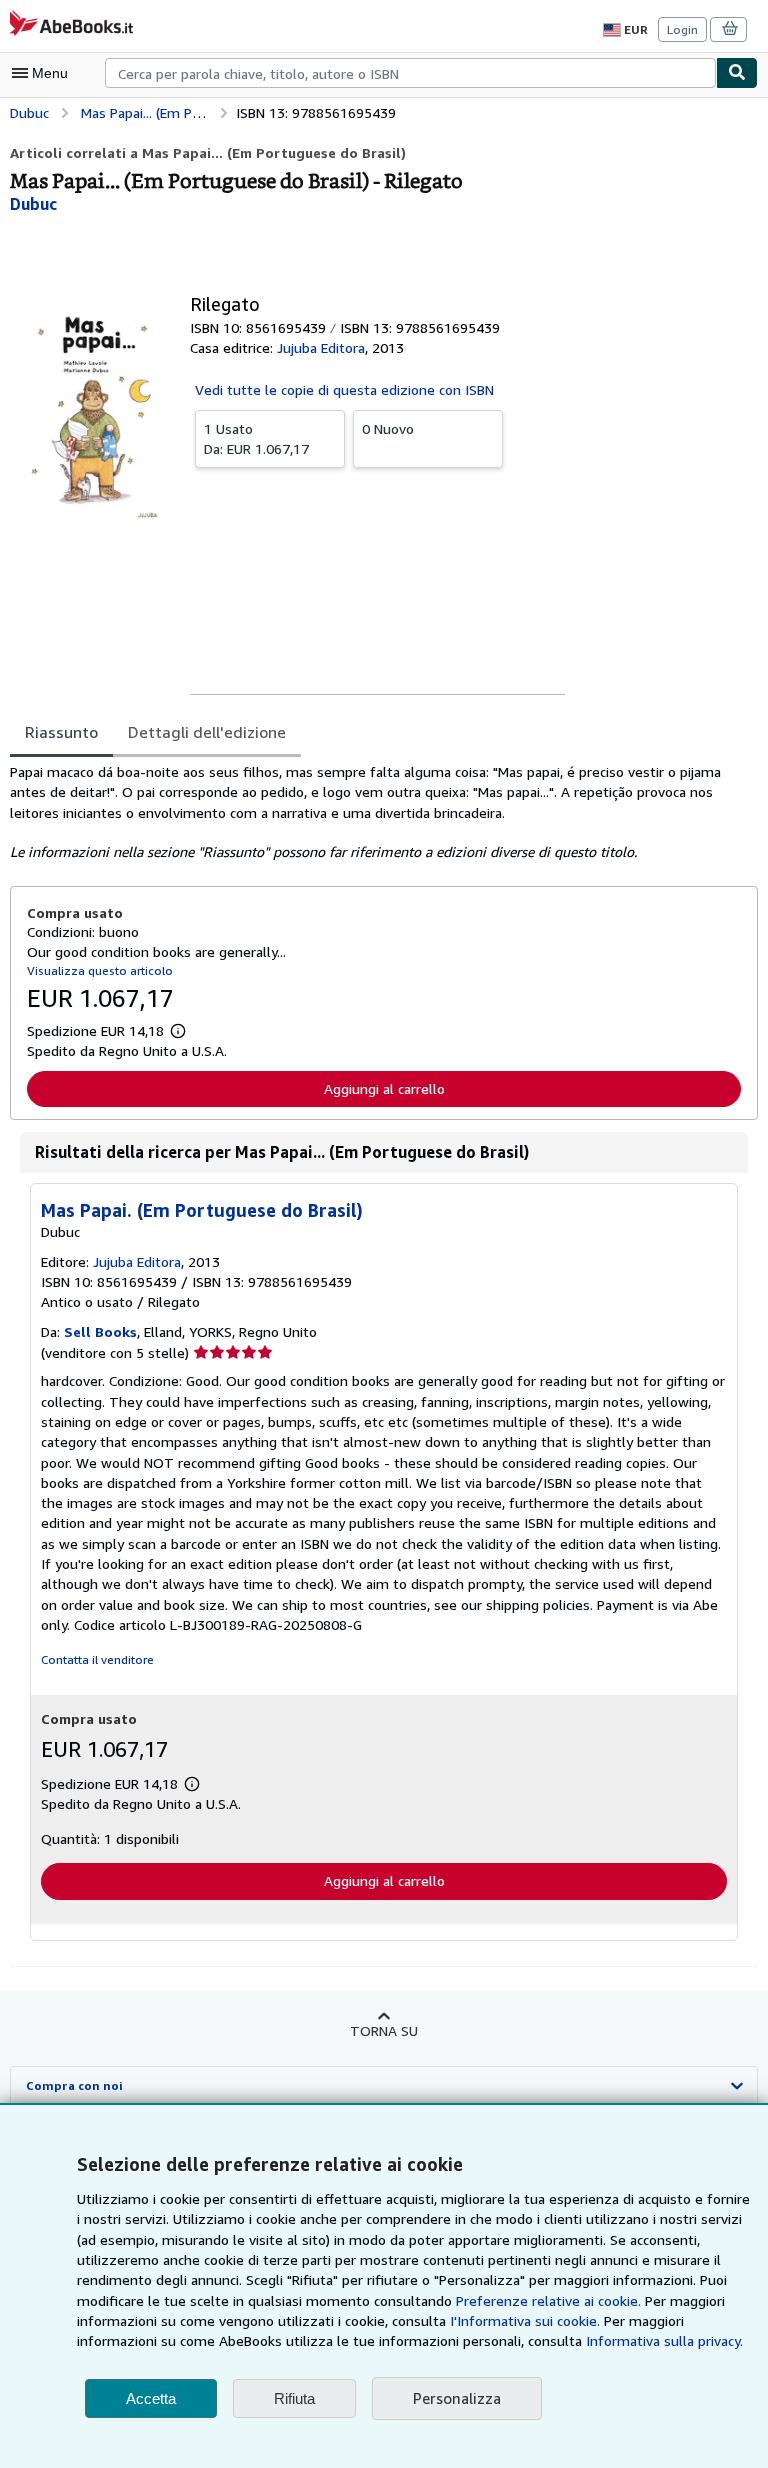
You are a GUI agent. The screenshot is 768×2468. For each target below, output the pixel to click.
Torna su (384, 2030)
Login (682, 29)
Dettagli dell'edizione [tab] (207, 732)
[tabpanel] (376, 812)
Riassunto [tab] (61, 732)
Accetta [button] (151, 2398)
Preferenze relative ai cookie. (548, 2300)
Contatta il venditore (97, 1659)
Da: (256, 438)
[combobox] (410, 73)
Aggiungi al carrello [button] (384, 1088)
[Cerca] (737, 73)
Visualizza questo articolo (100, 970)
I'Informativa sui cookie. (525, 2320)
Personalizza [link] (457, 2398)
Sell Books (100, 1331)
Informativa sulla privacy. (664, 2340)
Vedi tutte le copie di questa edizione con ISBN (344, 389)
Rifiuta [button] (294, 2398)
